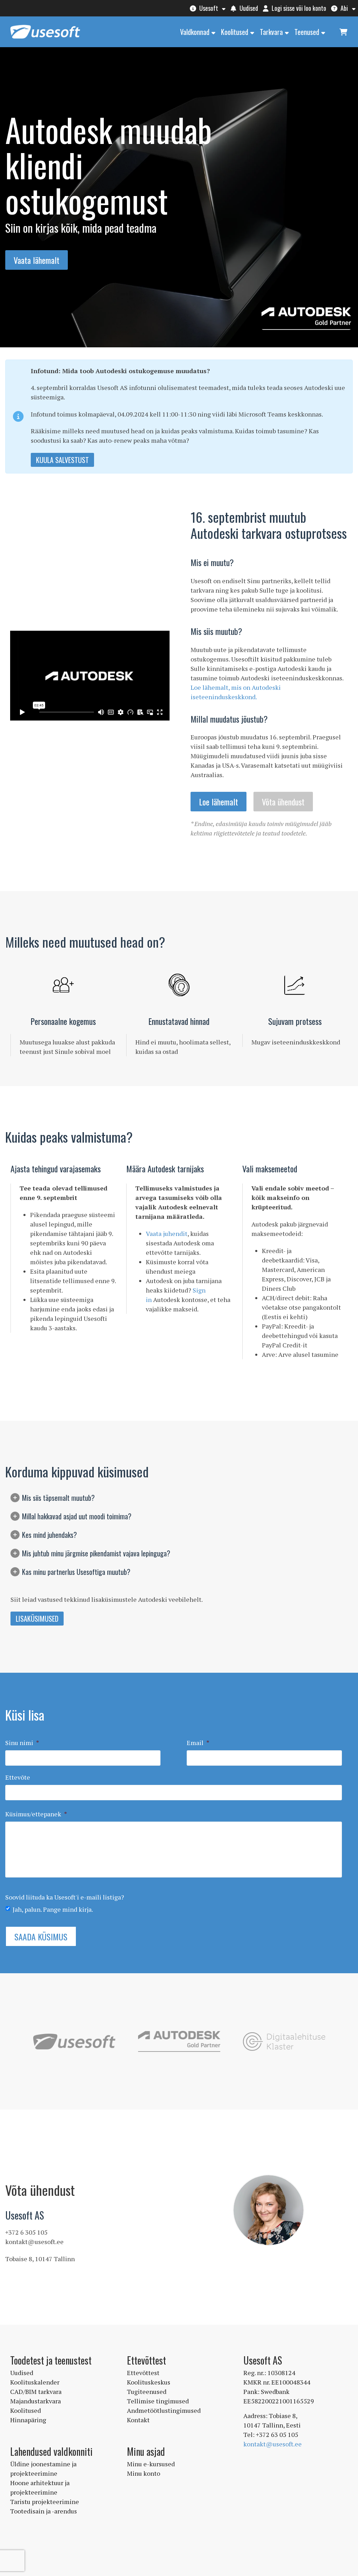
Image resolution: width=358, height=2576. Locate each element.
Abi (343, 8)
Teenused (307, 32)
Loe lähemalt (219, 802)
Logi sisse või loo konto (298, 8)
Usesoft (208, 8)
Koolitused (235, 32)
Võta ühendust (283, 802)
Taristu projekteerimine (45, 2502)
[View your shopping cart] (343, 31)
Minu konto (144, 2473)
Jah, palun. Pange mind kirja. (53, 1909)
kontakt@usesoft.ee (273, 2444)
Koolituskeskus (149, 2382)
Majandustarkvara (35, 2401)
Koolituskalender (35, 2382)
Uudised (248, 8)
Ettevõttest (143, 2373)
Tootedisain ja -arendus (44, 2511)
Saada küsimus (41, 1937)
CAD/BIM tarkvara (36, 2392)
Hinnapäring (28, 2420)
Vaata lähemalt (37, 260)
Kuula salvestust (62, 460)
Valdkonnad (195, 32)
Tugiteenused (147, 2392)
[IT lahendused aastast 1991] (45, 39)
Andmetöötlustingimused (164, 2410)
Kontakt (138, 2420)
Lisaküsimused (37, 1619)
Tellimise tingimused (158, 2401)
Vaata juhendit (167, 1233)
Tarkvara (271, 32)
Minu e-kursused (151, 2464)
